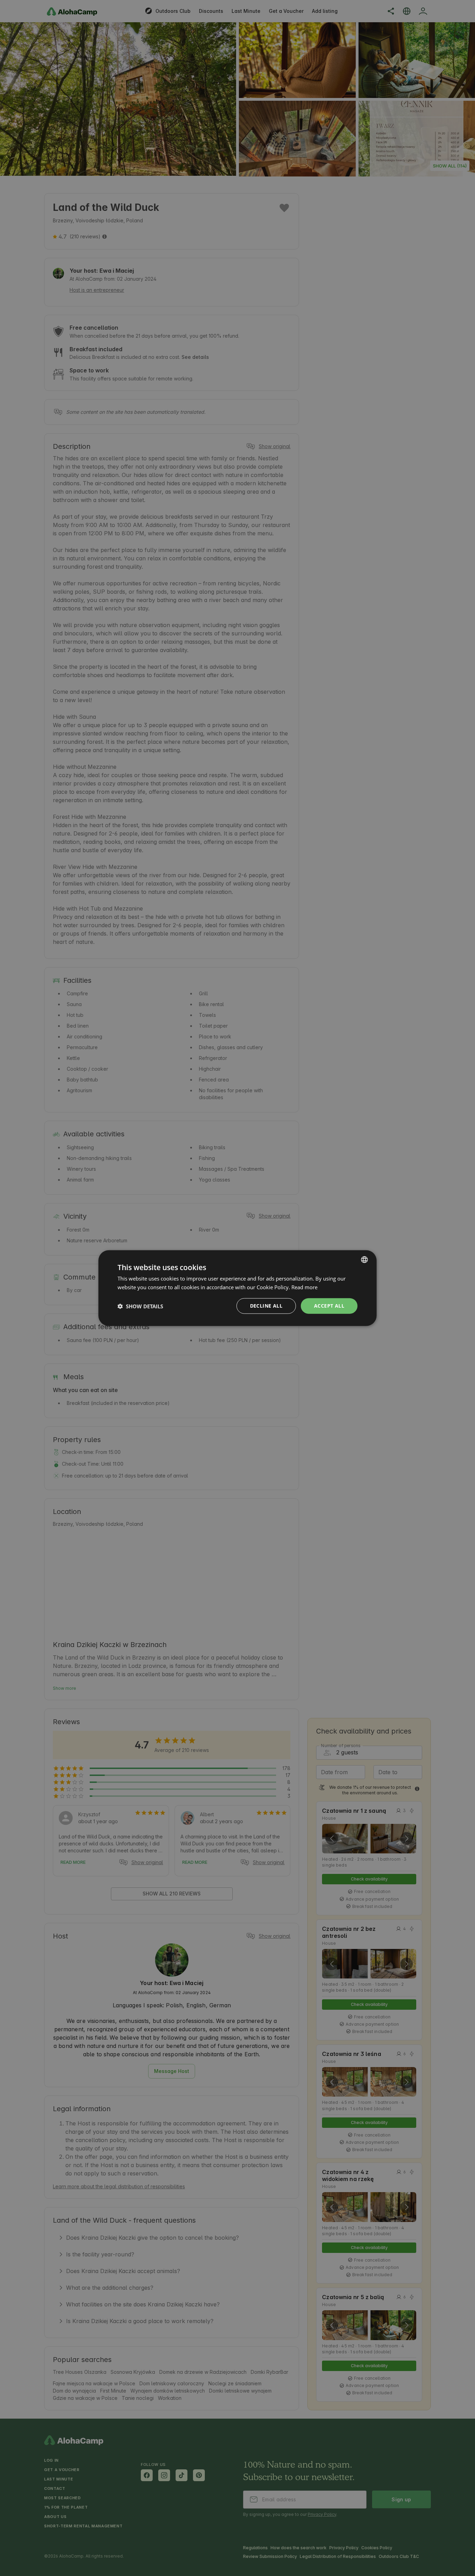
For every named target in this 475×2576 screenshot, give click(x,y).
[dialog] (237, 1288)
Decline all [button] (266, 1306)
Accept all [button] (329, 1306)
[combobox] (364, 1259)
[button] (140, 1306)
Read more (304, 1287)
